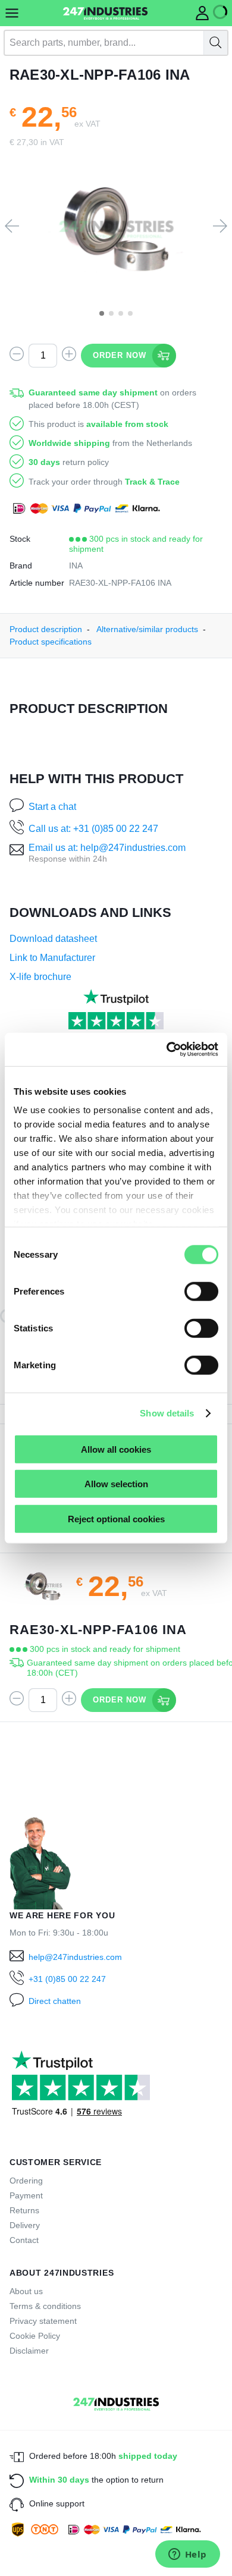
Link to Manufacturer (52, 958)
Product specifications (51, 642)
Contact (24, 2240)
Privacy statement (43, 2321)
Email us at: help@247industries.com (107, 848)
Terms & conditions (45, 2306)
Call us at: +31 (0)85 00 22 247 (93, 829)
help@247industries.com (75, 1957)
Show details (167, 1413)
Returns (24, 2210)
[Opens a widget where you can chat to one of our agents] (187, 2555)
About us (26, 2291)
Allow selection (116, 1484)
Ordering (26, 2181)
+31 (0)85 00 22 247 (67, 1979)
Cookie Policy (35, 2336)
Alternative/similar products (147, 629)
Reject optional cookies (116, 1518)
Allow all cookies (116, 1449)
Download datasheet (53, 939)
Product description (46, 629)
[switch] (201, 1291)
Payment (26, 2195)
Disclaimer (29, 2351)
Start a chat (52, 807)
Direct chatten (55, 2001)
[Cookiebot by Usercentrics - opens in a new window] (167, 1050)
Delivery (25, 2225)
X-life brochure (40, 977)
